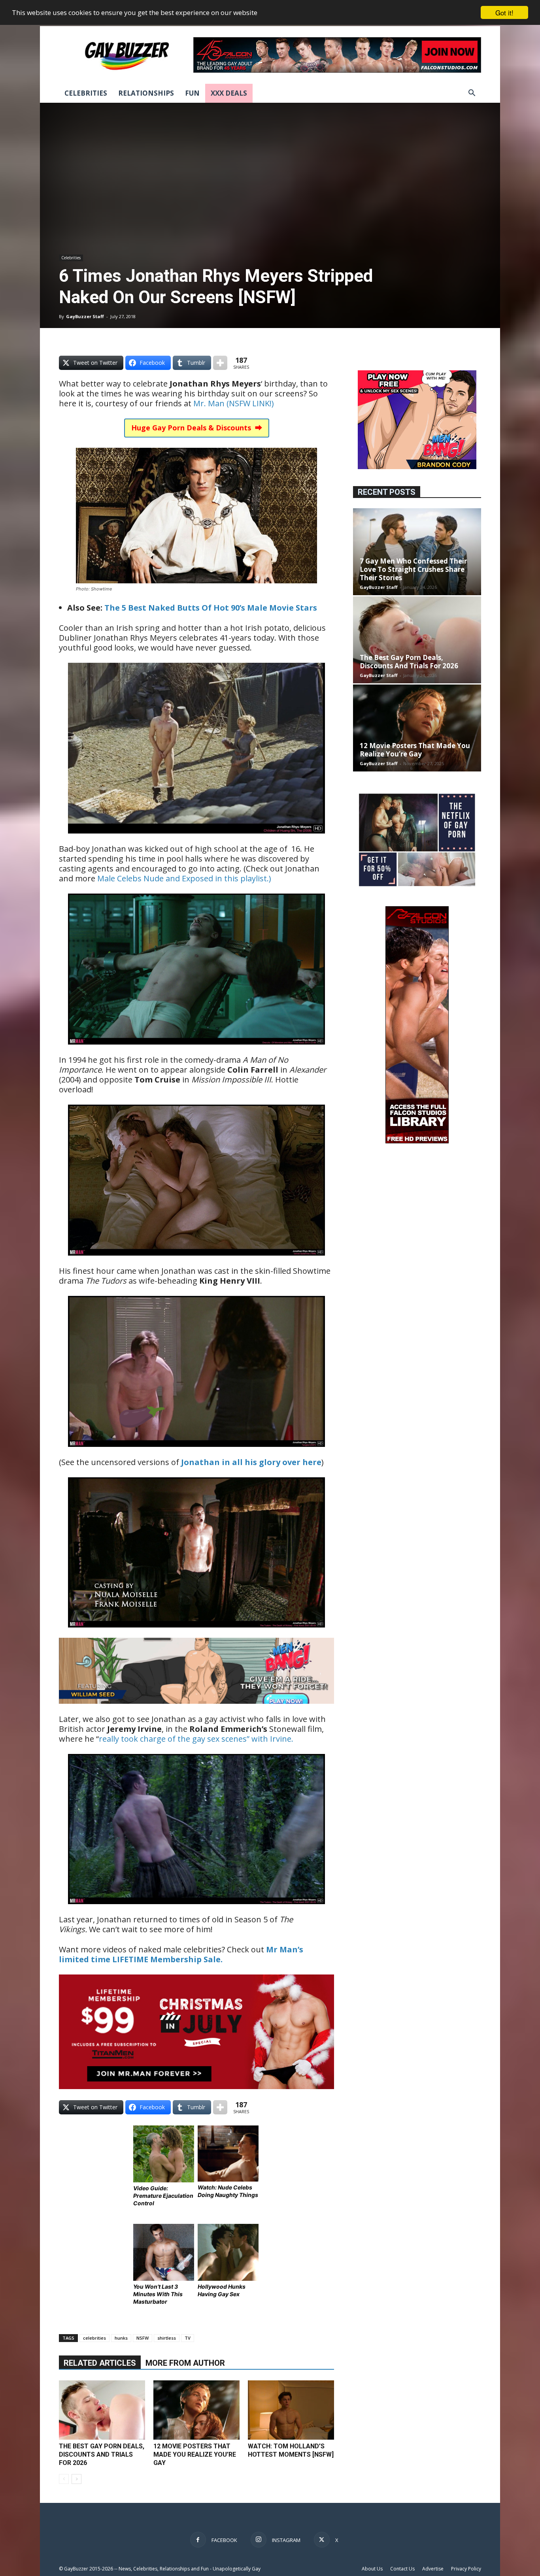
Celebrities (86, 93)
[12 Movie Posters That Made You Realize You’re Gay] (196, 2410)
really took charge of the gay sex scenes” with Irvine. (196, 1739)
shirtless (167, 2338)
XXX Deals (229, 93)
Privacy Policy (466, 2569)
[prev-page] (64, 2479)
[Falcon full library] (417, 1141)
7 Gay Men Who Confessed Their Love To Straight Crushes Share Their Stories (413, 569)
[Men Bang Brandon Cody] (417, 467)
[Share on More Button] (220, 363)
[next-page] (76, 2479)
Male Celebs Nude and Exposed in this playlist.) (184, 878)
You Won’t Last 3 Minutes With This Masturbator (158, 2294)
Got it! (504, 12)
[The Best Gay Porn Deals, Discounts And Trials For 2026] (102, 2410)
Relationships (146, 93)
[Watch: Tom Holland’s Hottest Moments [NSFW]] (291, 2410)
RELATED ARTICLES (100, 2363)
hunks (121, 2338)
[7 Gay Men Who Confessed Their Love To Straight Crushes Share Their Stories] (417, 552)
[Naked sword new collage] (417, 887)
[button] (472, 94)
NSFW (143, 2338)
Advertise (433, 2569)
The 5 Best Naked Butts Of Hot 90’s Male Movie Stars (211, 608)
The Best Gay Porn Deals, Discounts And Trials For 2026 (102, 2454)
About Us (372, 2569)
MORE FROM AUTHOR (185, 2363)
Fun (192, 93)
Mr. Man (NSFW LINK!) (234, 403)
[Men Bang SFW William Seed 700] (196, 1709)
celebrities (94, 2338)
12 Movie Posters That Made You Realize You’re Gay (195, 2454)
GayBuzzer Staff (85, 316)
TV (188, 2338)
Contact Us (402, 2569)
